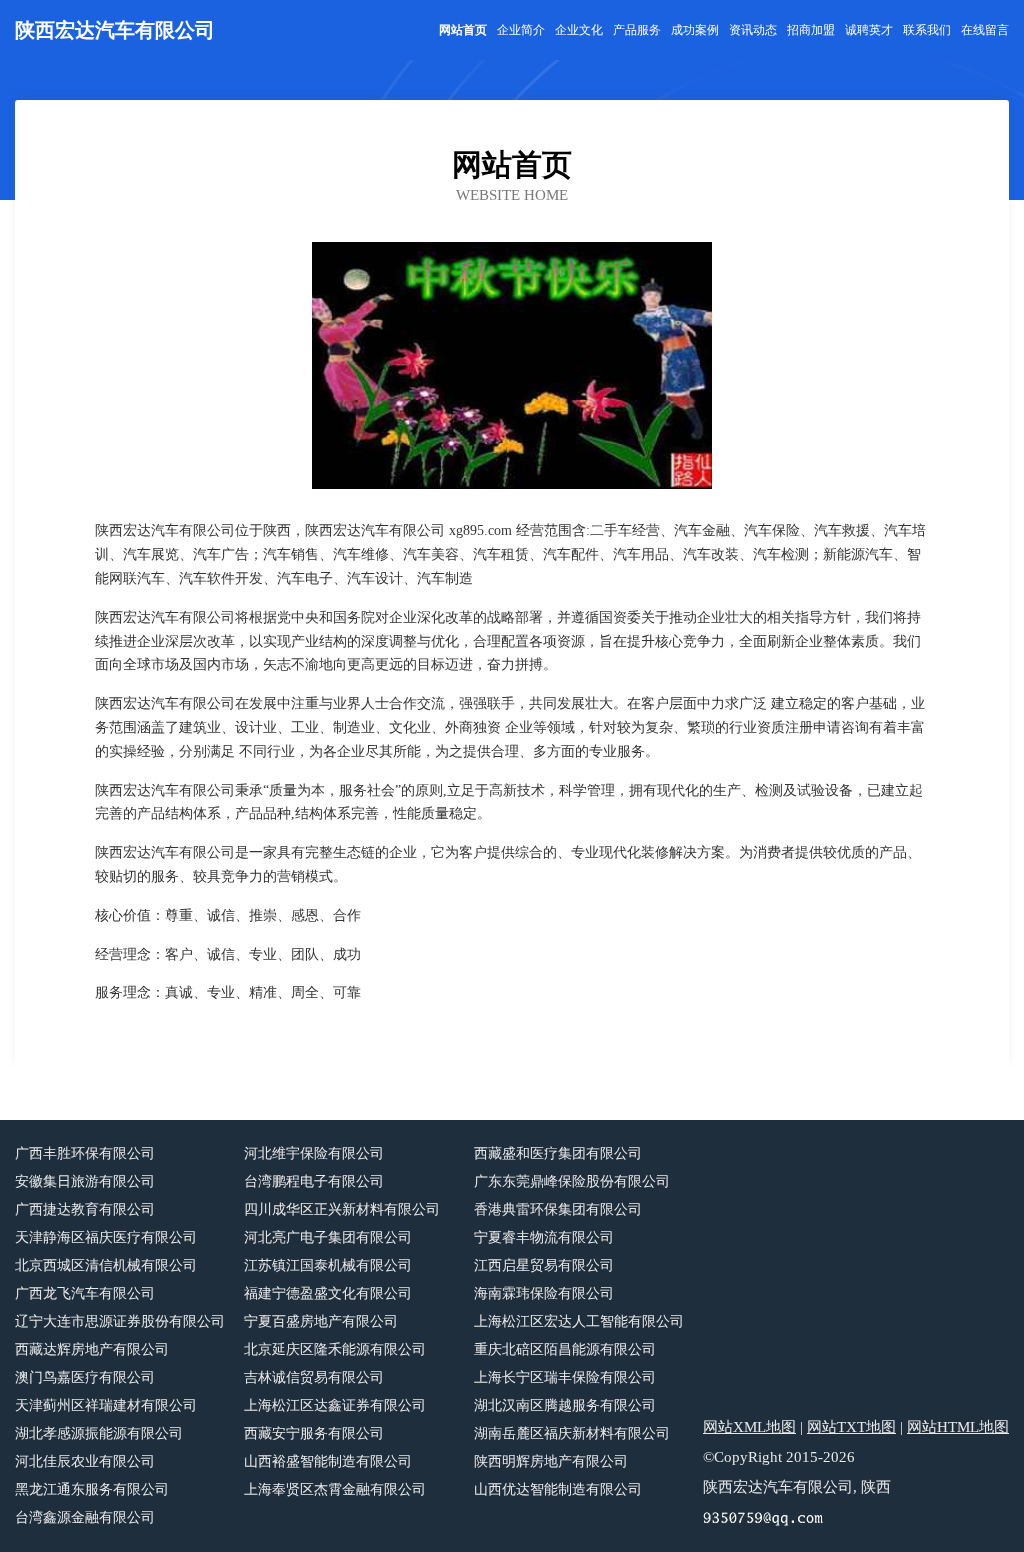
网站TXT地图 (851, 1427)
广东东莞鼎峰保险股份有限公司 (572, 1181)
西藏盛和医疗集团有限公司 (558, 1153)
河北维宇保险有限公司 (314, 1153)
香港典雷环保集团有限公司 (558, 1209)
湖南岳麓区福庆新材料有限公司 (572, 1433)
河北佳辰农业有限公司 (85, 1461)
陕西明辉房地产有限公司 (551, 1461)
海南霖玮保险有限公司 (544, 1293)
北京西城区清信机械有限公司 (106, 1265)
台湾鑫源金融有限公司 (85, 1517)
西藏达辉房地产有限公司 (92, 1349)
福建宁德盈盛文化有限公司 (328, 1293)
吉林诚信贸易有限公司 (314, 1377)
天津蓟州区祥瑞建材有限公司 (106, 1405)
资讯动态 (753, 30)
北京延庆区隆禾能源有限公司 (335, 1349)
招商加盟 (811, 30)
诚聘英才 (869, 30)
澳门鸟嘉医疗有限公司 (85, 1377)
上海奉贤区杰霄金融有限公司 (335, 1489)
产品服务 (637, 30)
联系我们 (927, 30)
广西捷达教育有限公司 (85, 1209)
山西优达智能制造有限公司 (558, 1489)
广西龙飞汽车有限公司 (85, 1293)
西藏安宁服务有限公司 (314, 1433)
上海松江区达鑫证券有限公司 (335, 1405)
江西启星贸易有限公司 (544, 1265)
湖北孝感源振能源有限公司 (99, 1433)
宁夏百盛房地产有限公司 (321, 1321)
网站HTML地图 (958, 1427)
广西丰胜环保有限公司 (85, 1153)
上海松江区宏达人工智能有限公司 (579, 1321)
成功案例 (695, 30)
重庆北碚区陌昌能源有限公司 (565, 1349)
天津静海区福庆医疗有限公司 (106, 1237)
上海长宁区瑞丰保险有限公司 (565, 1377)
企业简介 (521, 30)
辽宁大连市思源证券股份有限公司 (120, 1321)
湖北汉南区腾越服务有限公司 (565, 1405)
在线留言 (985, 30)
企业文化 (579, 30)
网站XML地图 (749, 1427)
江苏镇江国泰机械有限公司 (328, 1265)
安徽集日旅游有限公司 (85, 1181)
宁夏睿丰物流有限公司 (544, 1237)
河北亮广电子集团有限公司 (328, 1237)
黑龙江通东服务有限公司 (92, 1489)
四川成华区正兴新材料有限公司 (342, 1209)
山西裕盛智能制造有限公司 (328, 1461)
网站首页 (463, 30)
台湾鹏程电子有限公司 (314, 1181)
